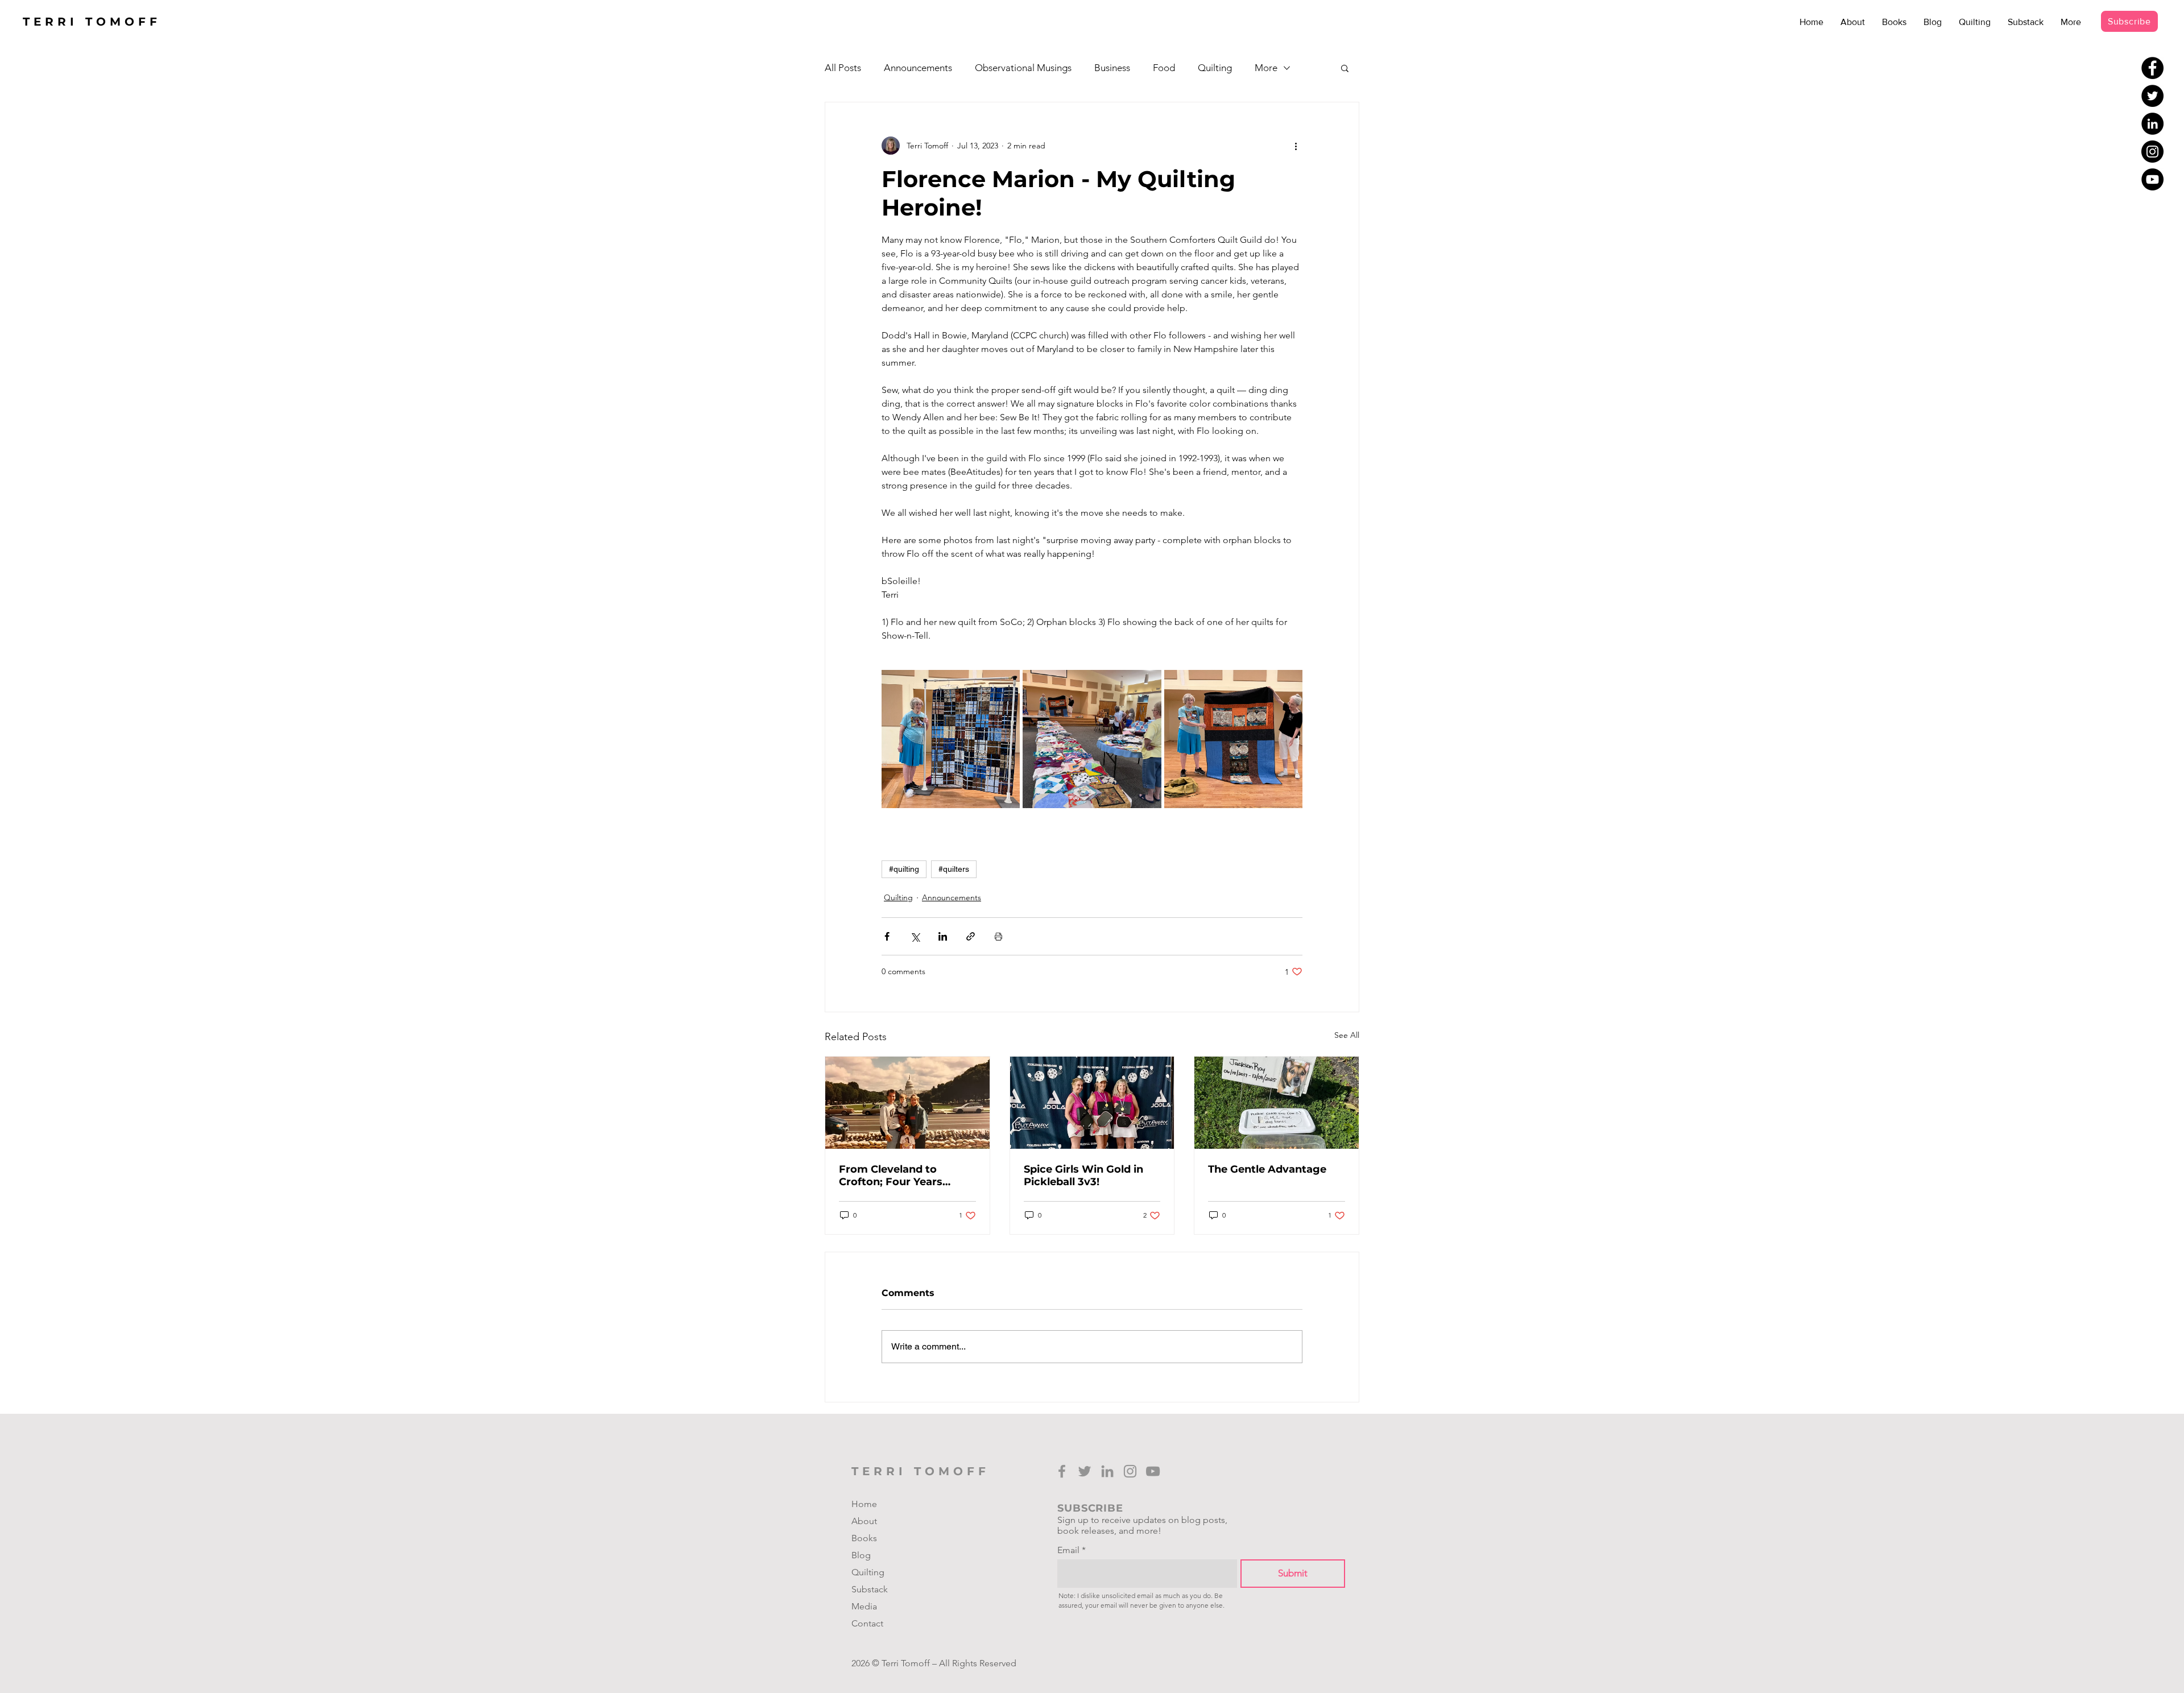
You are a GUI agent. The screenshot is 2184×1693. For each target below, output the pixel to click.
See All (1347, 1035)
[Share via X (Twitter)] (915, 936)
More (1266, 68)
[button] (1345, 68)
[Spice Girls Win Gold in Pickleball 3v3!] (1092, 1103)
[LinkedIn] (2152, 124)
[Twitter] (2152, 96)
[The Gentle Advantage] (1277, 1103)
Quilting (1215, 68)
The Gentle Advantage (1267, 1169)
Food (1164, 68)
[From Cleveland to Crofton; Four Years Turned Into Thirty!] (907, 1103)
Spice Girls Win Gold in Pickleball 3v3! (1083, 1175)
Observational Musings (1023, 68)
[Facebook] (2152, 68)
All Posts (843, 68)
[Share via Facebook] (887, 936)
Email (1068, 1550)
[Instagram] (2152, 152)
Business (1112, 68)
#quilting (904, 869)
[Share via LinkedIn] (943, 936)
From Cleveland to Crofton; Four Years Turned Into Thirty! (891, 1175)
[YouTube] (2152, 179)
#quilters (954, 869)
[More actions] (1296, 146)
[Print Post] (998, 936)
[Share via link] (971, 936)
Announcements (918, 68)
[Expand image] (951, 739)
